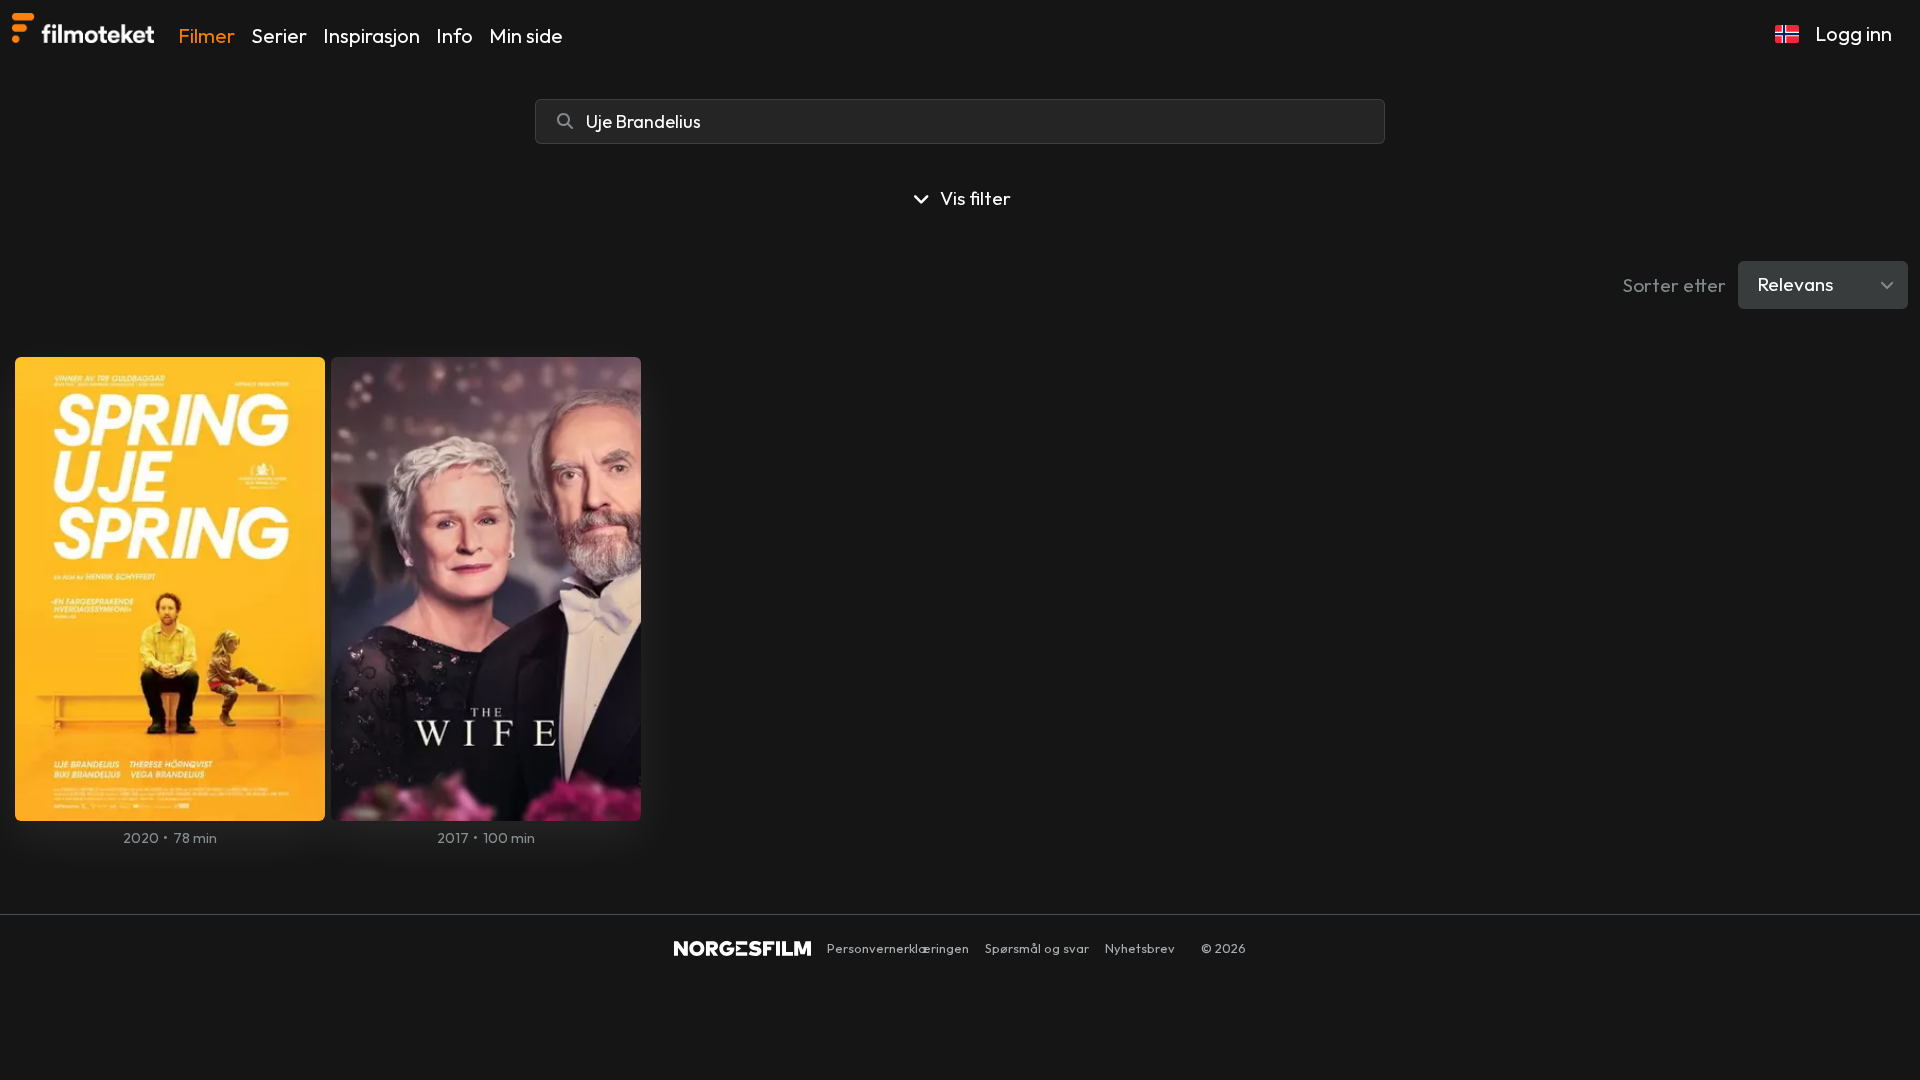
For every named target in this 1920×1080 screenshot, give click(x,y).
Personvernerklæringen (898, 948)
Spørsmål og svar (1037, 948)
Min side (526, 35)
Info (454, 35)
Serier (279, 35)
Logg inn (1853, 33)
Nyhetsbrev (1140, 948)
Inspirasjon (371, 35)
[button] (1787, 34)
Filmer (206, 35)
